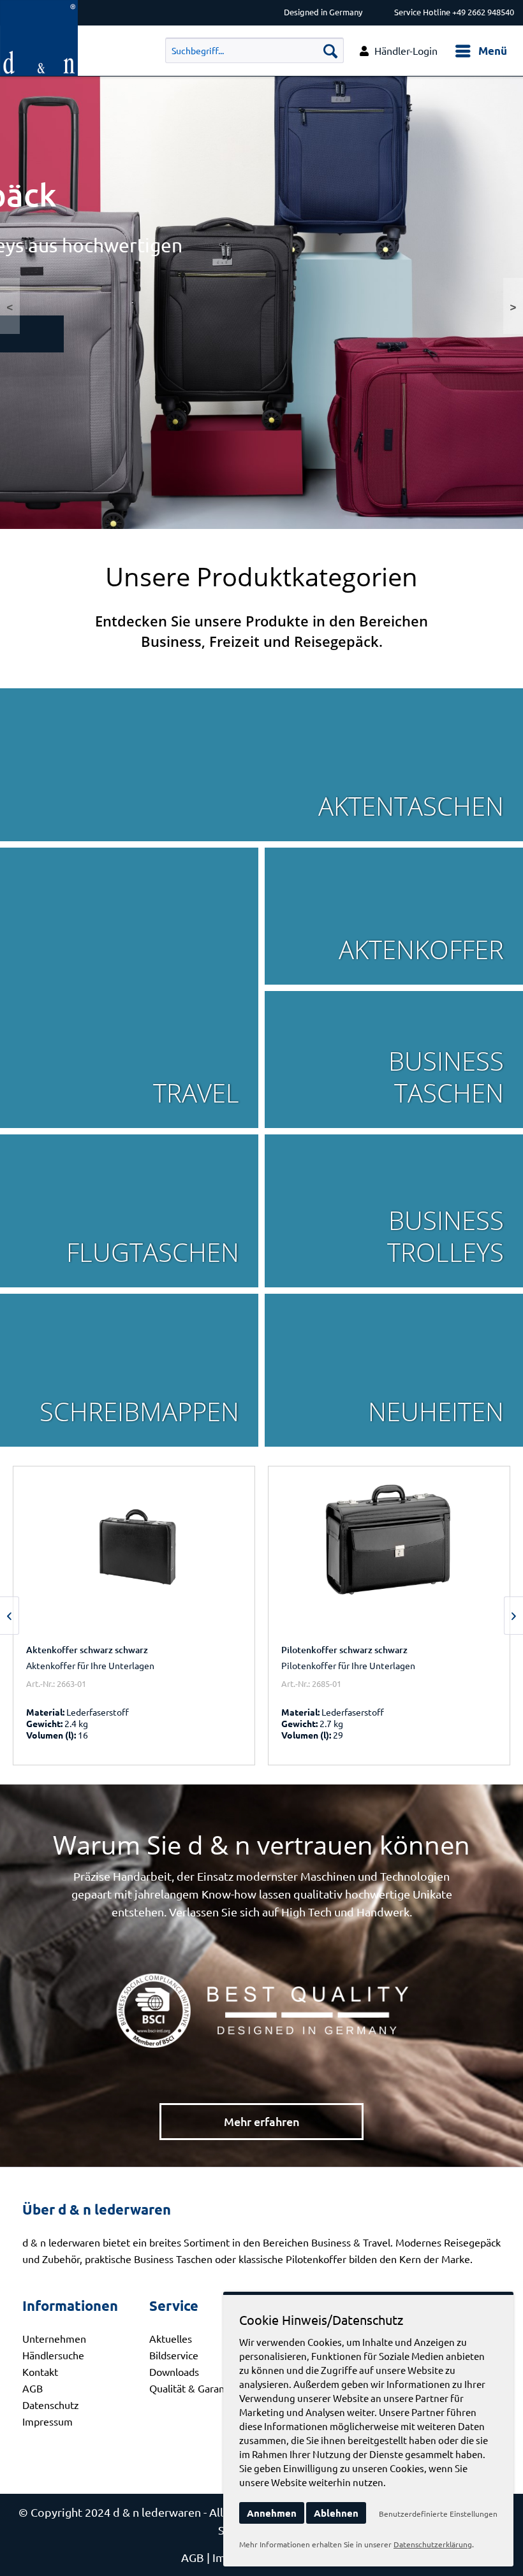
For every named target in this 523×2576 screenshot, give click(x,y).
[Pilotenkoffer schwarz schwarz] (389, 1557)
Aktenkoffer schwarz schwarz (87, 1650)
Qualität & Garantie (193, 2388)
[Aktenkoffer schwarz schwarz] (134, 1557)
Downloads (174, 2371)
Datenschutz (51, 2405)
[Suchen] (330, 50)
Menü (493, 51)
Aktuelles (171, 2338)
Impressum (48, 2421)
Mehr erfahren (262, 2121)
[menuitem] (481, 51)
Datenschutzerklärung (433, 2544)
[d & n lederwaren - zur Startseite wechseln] (39, 11)
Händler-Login (406, 50)
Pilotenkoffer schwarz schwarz (344, 1650)
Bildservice (174, 2355)
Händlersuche (53, 2355)
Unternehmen (54, 2338)
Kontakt (40, 2371)
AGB (33, 2388)
